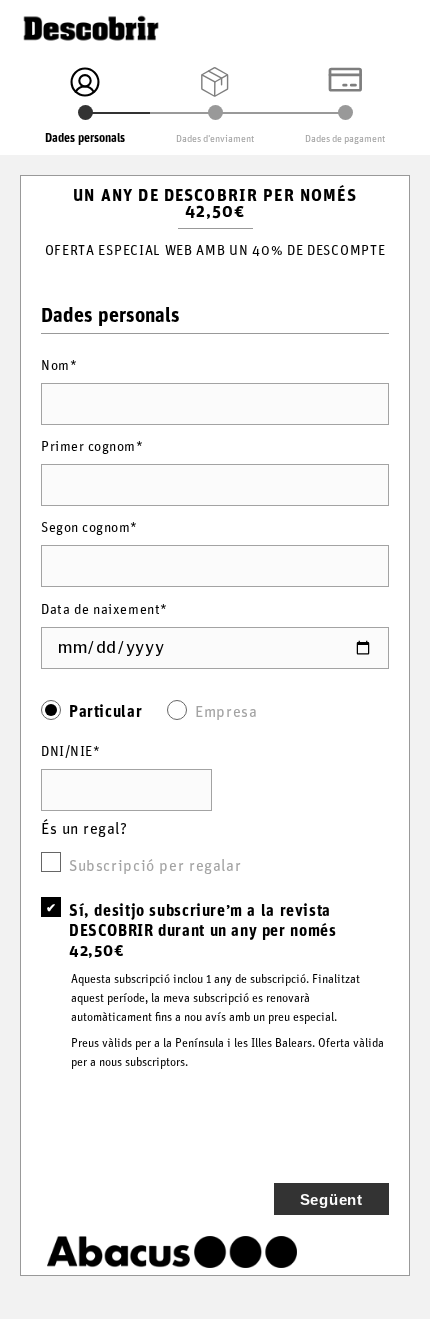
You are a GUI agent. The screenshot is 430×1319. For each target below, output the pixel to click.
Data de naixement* (104, 607)
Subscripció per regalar (155, 864)
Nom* (59, 363)
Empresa (226, 710)
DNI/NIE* (70, 749)
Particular (105, 710)
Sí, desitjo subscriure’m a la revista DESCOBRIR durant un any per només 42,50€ (202, 929)
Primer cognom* (92, 444)
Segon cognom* (89, 525)
